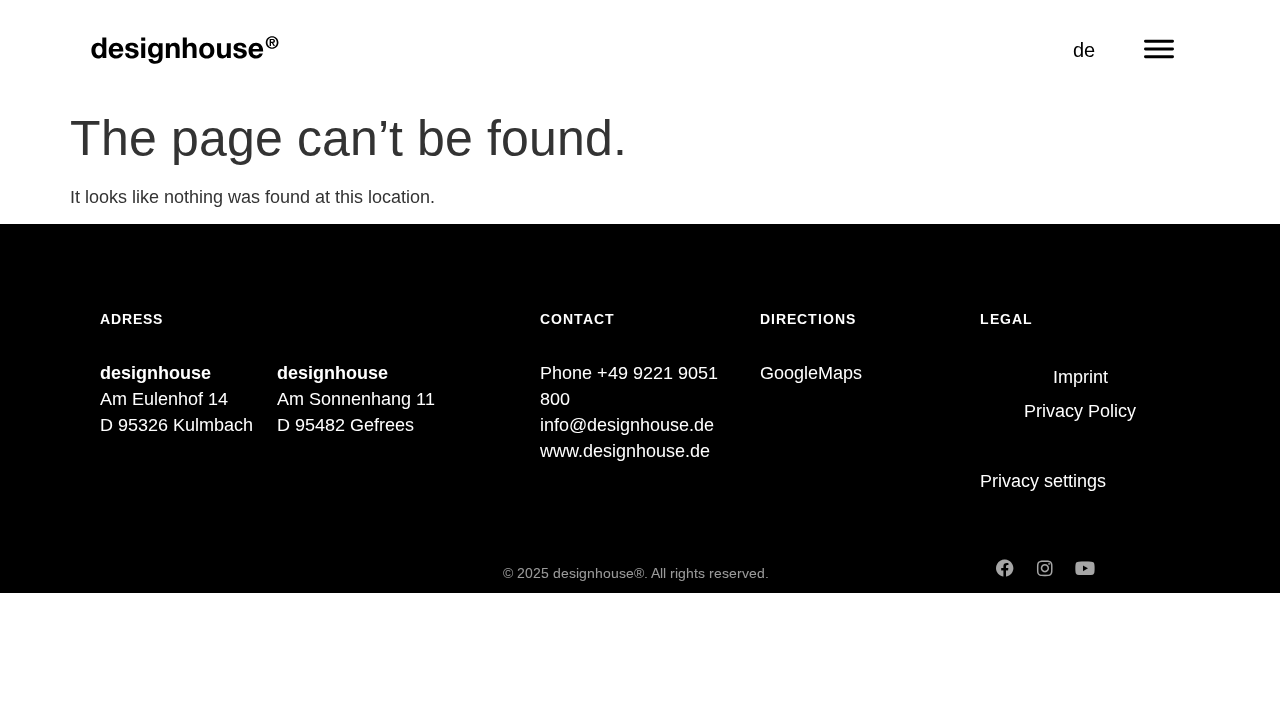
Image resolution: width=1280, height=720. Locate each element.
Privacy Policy (1080, 411)
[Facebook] (1005, 568)
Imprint (1080, 377)
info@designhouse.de (627, 425)
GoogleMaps (811, 373)
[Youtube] (1085, 568)
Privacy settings (1043, 481)
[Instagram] (1045, 568)
